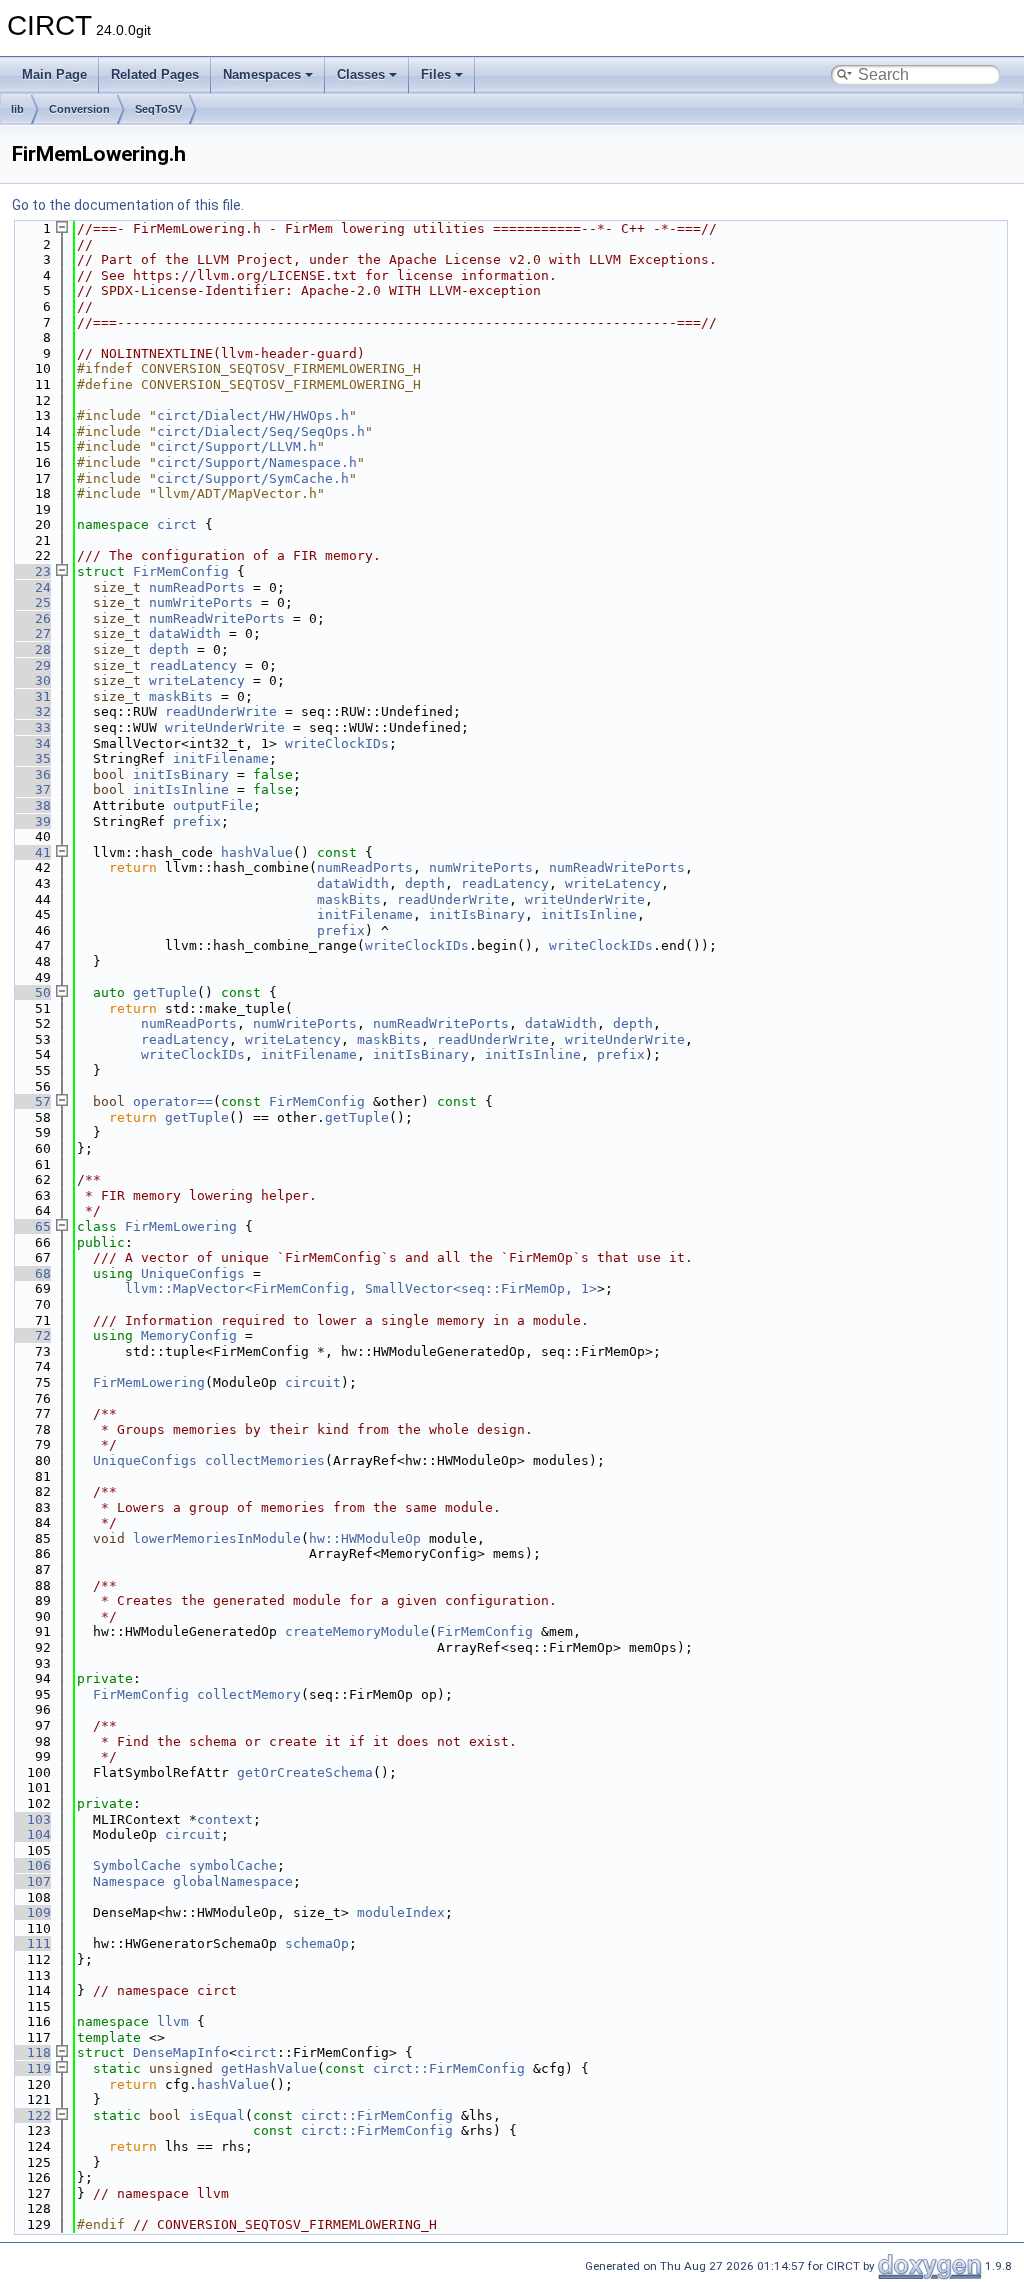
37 (31, 789)
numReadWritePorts (217, 618)
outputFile (213, 805)
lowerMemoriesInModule (217, 1538)
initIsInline (181, 789)
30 (31, 680)
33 (31, 727)
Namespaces (262, 74)
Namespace (129, 1881)
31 (31, 696)
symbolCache (233, 1865)
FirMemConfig (181, 571)
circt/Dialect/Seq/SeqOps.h (261, 431)
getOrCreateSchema (305, 1772)
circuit (313, 1382)
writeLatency (197, 680)
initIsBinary (181, 774)
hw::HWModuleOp (365, 1538)
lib (17, 109)
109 (31, 1912)
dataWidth (185, 633)
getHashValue (269, 2068)
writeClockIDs (337, 743)
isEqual (217, 2115)
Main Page (54, 74)
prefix (197, 821)
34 (31, 743)
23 (31, 571)
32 (31, 711)
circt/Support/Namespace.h (257, 462)
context (225, 1819)
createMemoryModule (357, 1631)
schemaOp (317, 1943)
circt (177, 524)
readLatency (193, 665)
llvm (173, 2021)
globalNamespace (233, 1881)
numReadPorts (197, 587)
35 (31, 758)
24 (31, 587)
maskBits (181, 696)
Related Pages (155, 74)
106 (31, 1865)
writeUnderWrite (225, 727)
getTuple (165, 992)
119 (31, 2068)
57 (31, 1101)
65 (31, 1226)
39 (31, 821)
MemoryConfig (189, 1335)
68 (31, 1273)
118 (31, 2052)
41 (31, 852)
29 (31, 665)
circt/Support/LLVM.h (237, 446)
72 (31, 1335)
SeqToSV (158, 109)
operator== (173, 1101)
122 (31, 2115)
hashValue (257, 852)
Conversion (79, 109)
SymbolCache (137, 1865)
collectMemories (265, 1460)
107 (31, 1881)
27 (31, 633)
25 (31, 602)
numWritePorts (201, 602)
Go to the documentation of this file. (128, 205)
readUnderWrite (221, 711)
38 (31, 805)
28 (31, 649)
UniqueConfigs (193, 1273)
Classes (361, 74)
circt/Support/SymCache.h (253, 478)
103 (31, 1819)
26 (31, 618)
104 (31, 1834)
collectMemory (249, 1694)
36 (31, 774)
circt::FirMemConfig (449, 2068)
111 (31, 1943)
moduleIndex (401, 1912)
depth (169, 649)
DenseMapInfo (181, 2052)
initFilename (221, 758)
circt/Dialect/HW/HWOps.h (253, 415)
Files (436, 74)
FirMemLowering (181, 1226)
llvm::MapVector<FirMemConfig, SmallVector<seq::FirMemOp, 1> (361, 1288)
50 (31, 992)
